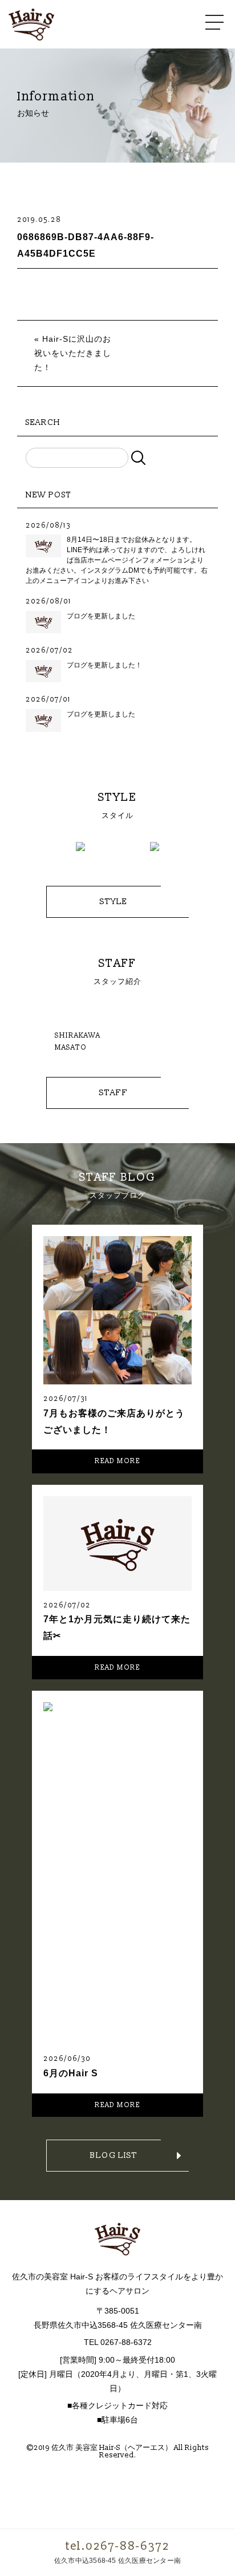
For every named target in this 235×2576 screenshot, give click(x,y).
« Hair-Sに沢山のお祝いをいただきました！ (73, 353)
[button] (43, 852)
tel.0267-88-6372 (117, 2546)
